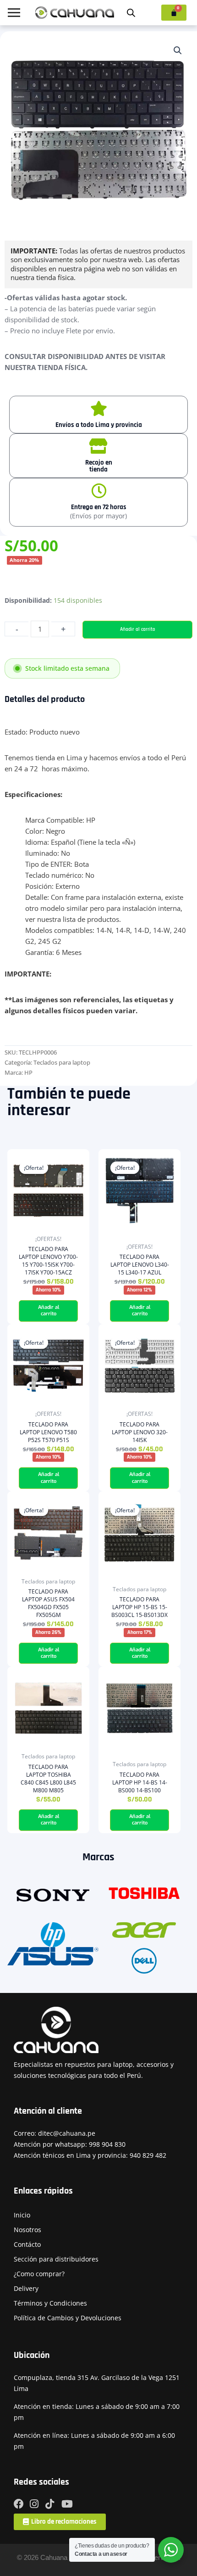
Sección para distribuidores (56, 2259)
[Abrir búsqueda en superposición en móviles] (131, 13)
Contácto (27, 2244)
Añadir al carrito (138, 629)
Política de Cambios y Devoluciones (68, 2318)
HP (28, 1072)
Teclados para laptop (62, 1062)
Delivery (26, 2288)
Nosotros (27, 2230)
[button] (178, 51)
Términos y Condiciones (50, 2303)
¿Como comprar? (39, 2274)
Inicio (22, 2215)
